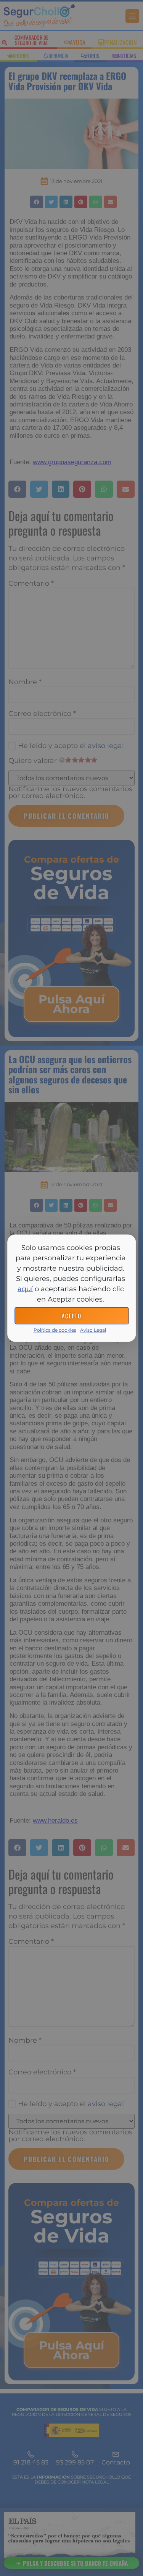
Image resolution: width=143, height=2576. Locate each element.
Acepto (71, 1316)
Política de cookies (55, 1330)
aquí (25, 1289)
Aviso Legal (93, 1330)
